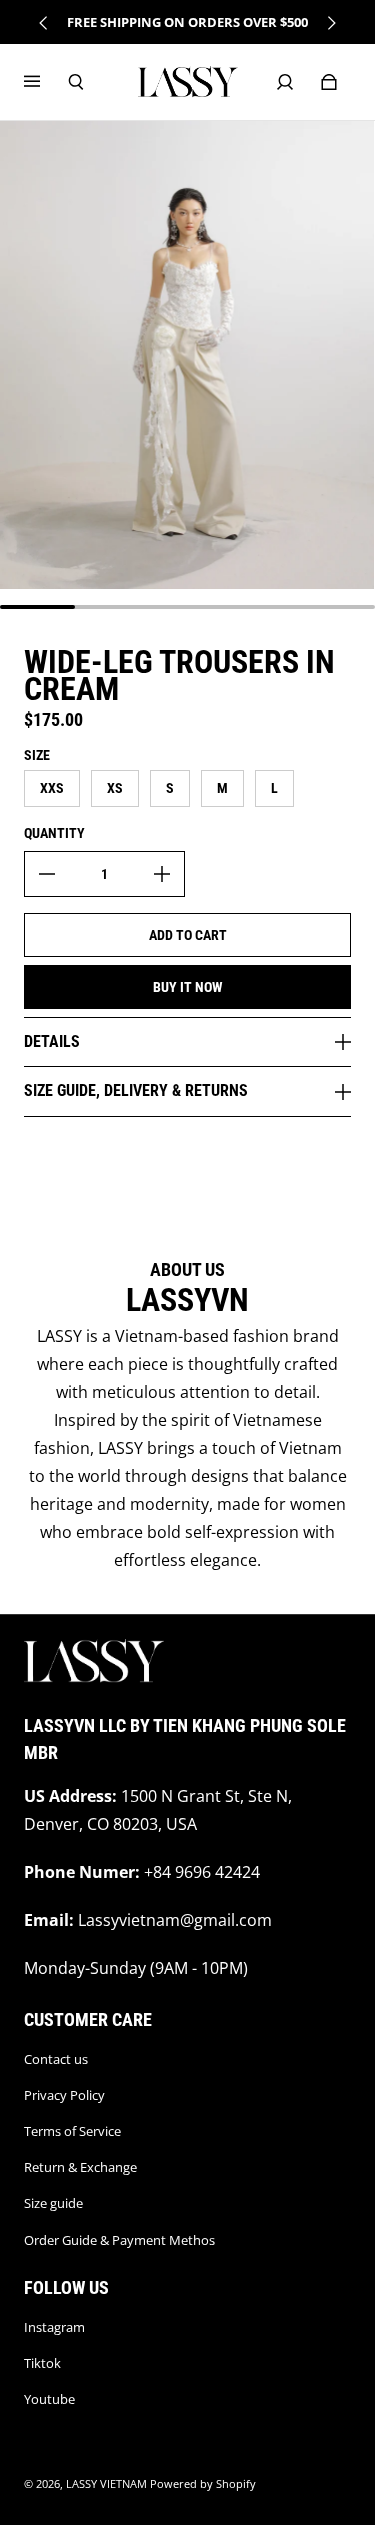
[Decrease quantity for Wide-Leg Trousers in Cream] (47, 874)
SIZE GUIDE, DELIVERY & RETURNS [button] (136, 1090)
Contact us (56, 2059)
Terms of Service (72, 2131)
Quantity (54, 833)
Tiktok (42, 2363)
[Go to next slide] (331, 23)
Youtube (49, 2399)
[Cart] (329, 82)
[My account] (285, 82)
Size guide (53, 2203)
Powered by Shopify (203, 2484)
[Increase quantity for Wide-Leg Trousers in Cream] (162, 874)
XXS (52, 788)
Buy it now (188, 987)
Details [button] (52, 1041)
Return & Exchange (80, 2167)
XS (115, 788)
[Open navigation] (46, 82)
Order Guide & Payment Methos (119, 2240)
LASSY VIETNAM (106, 2484)
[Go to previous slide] (44, 23)
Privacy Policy (64, 2095)
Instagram (54, 2327)
